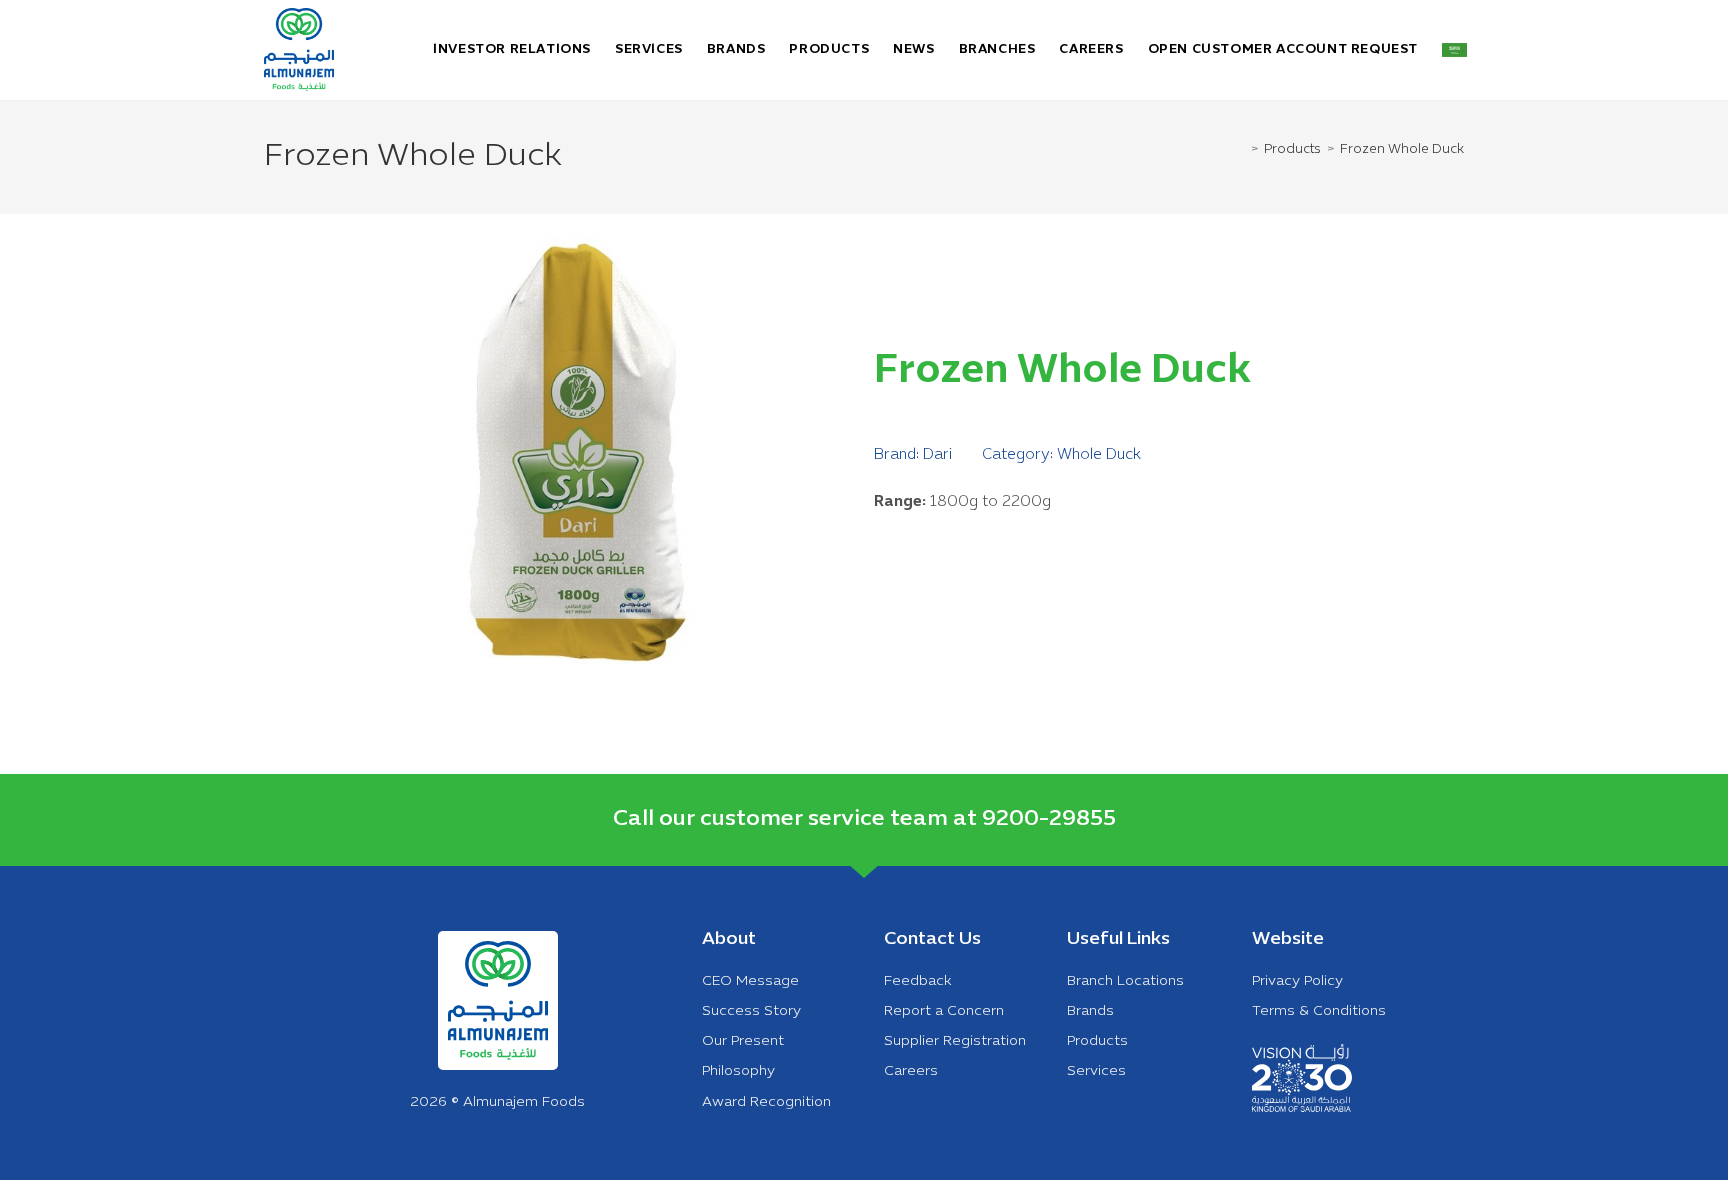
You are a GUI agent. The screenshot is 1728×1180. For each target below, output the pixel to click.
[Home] (1243, 150)
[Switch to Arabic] (1454, 50)
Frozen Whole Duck (1402, 150)
